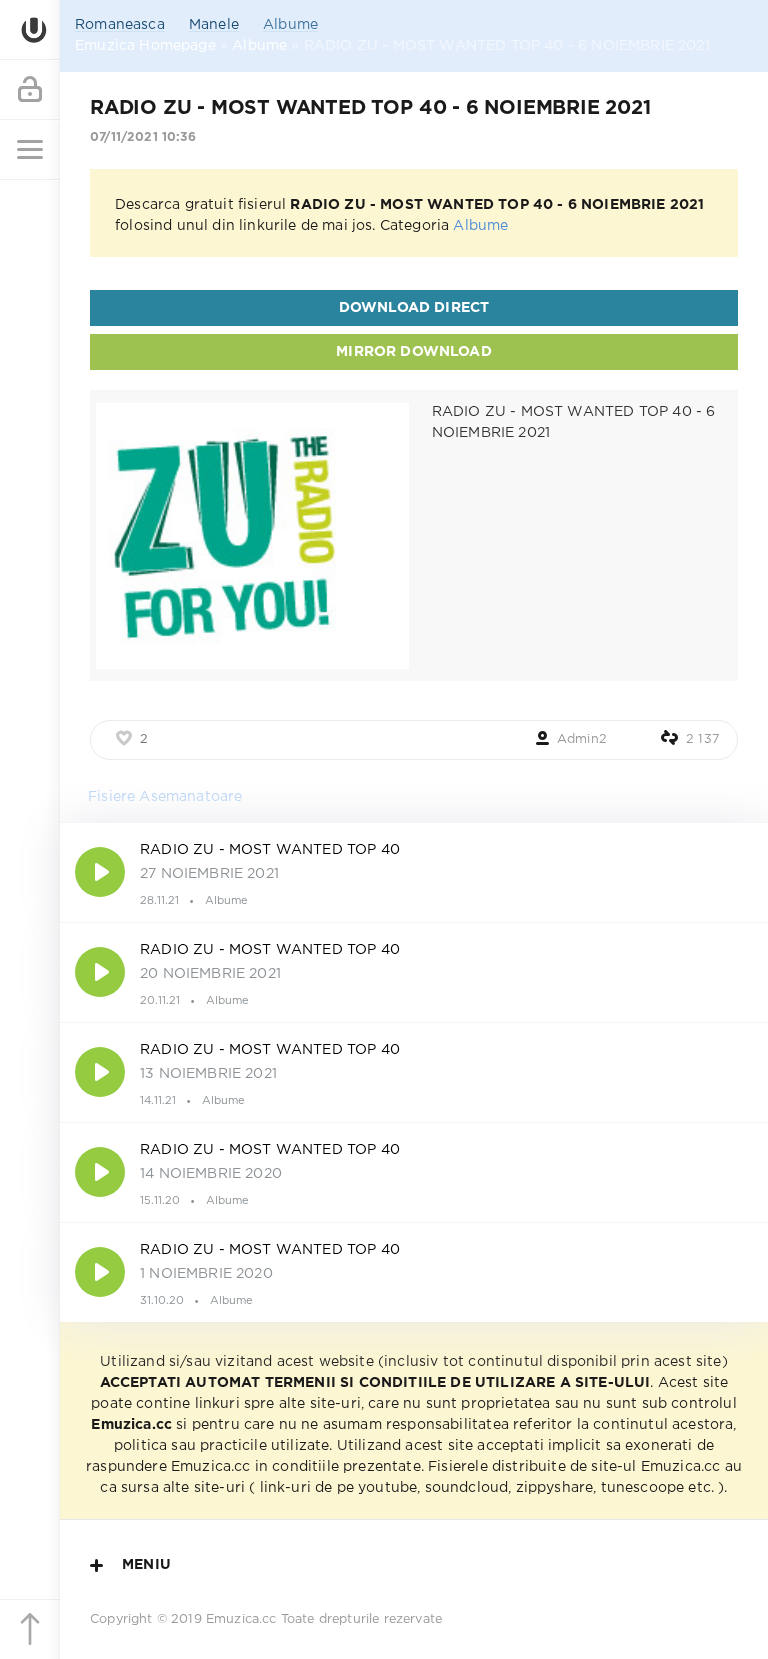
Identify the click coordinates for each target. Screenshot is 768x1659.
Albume (290, 25)
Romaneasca (120, 25)
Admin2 (582, 739)
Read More (414, 872)
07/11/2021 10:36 (143, 137)
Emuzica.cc (241, 1619)
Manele (214, 25)
